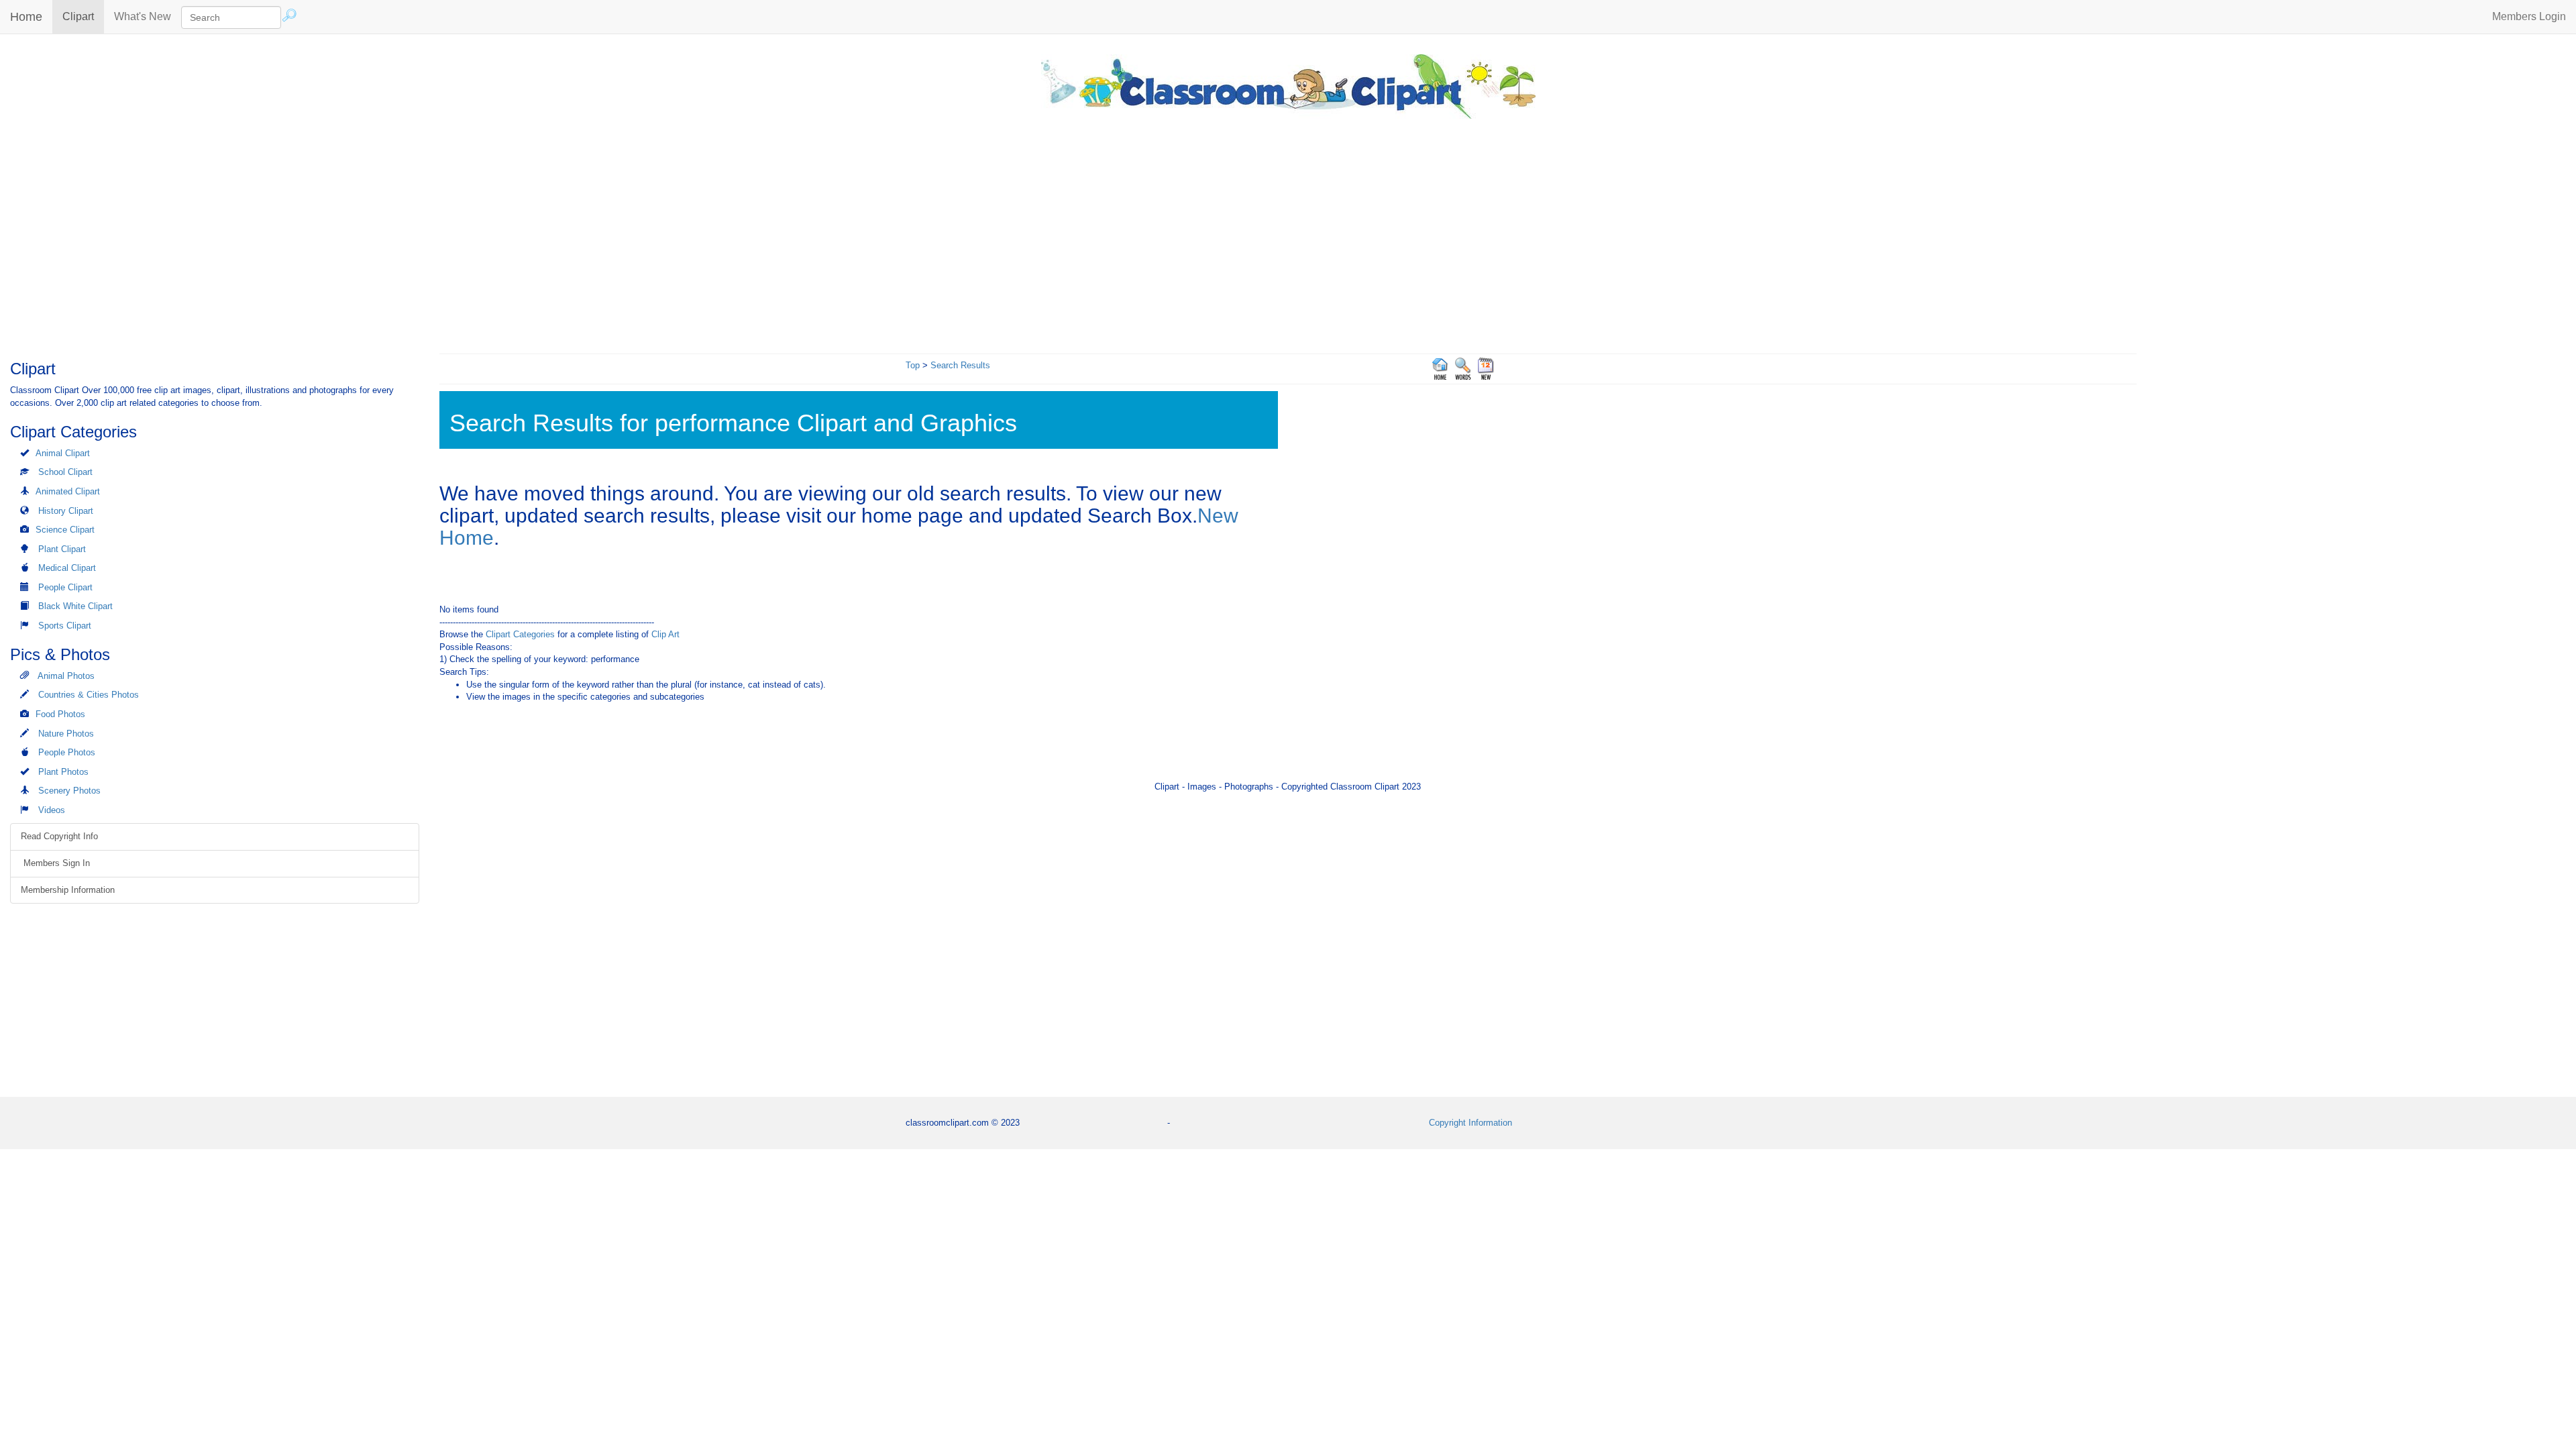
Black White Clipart (75, 606)
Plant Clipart (62, 549)
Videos (52, 810)
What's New (143, 16)
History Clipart (66, 511)
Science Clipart (65, 530)
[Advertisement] (1288, 233)
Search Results (960, 365)
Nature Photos (66, 734)
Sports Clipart (65, 626)
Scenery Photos (69, 791)
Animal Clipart (63, 453)
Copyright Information (1470, 1123)
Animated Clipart (68, 491)
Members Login (2529, 16)
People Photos (67, 752)
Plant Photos (63, 772)
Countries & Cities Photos (89, 695)
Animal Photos (66, 676)
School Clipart (65, 472)
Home (26, 17)
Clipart (83, 16)
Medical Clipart (67, 568)
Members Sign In (55, 863)
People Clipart (65, 587)
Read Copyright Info (59, 836)
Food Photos (60, 714)
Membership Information (68, 890)
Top (913, 365)
